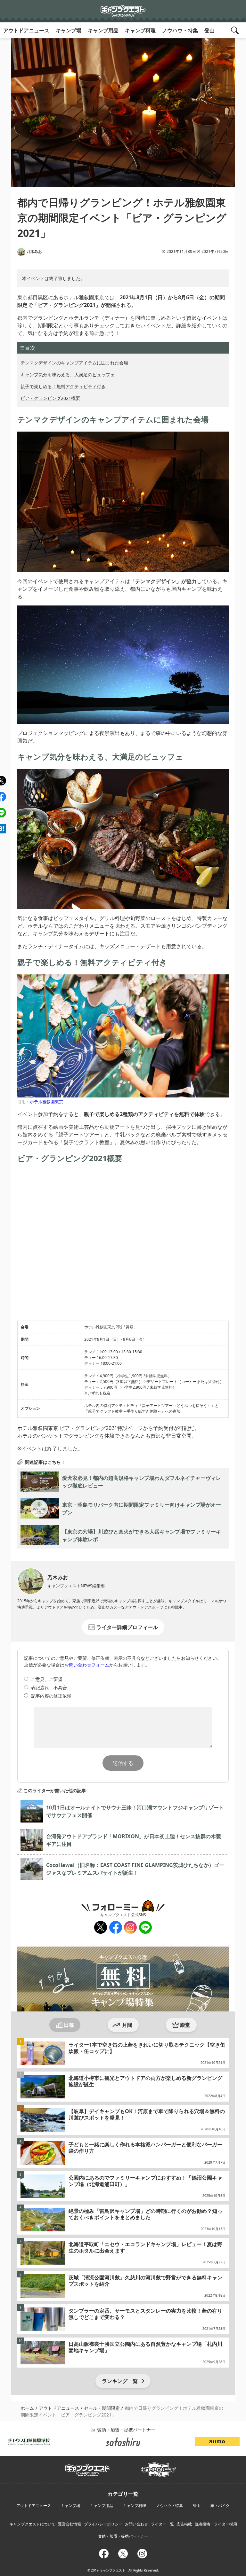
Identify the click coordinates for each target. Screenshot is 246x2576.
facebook (115, 1928)
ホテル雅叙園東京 (46, 1102)
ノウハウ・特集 (180, 30)
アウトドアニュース (26, 30)
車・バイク (220, 2506)
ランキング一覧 (120, 2381)
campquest (88, 2468)
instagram (130, 1928)
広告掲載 (184, 2524)
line (143, 1925)
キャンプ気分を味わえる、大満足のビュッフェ (68, 375)
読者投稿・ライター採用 (216, 2524)
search (236, 30)
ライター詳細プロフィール (127, 1627)
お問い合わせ (136, 2524)
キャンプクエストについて (32, 2524)
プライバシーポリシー (103, 2524)
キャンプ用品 (103, 30)
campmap (158, 2466)
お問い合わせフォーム (87, 1665)
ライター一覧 (162, 2524)
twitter (100, 1928)
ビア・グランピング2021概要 (50, 398)
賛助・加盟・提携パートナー (123, 2536)
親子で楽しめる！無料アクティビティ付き (63, 386)
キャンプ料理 (140, 30)
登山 (209, 30)
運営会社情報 (70, 2524)
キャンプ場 (69, 30)
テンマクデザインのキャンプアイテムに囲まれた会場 (74, 363)
